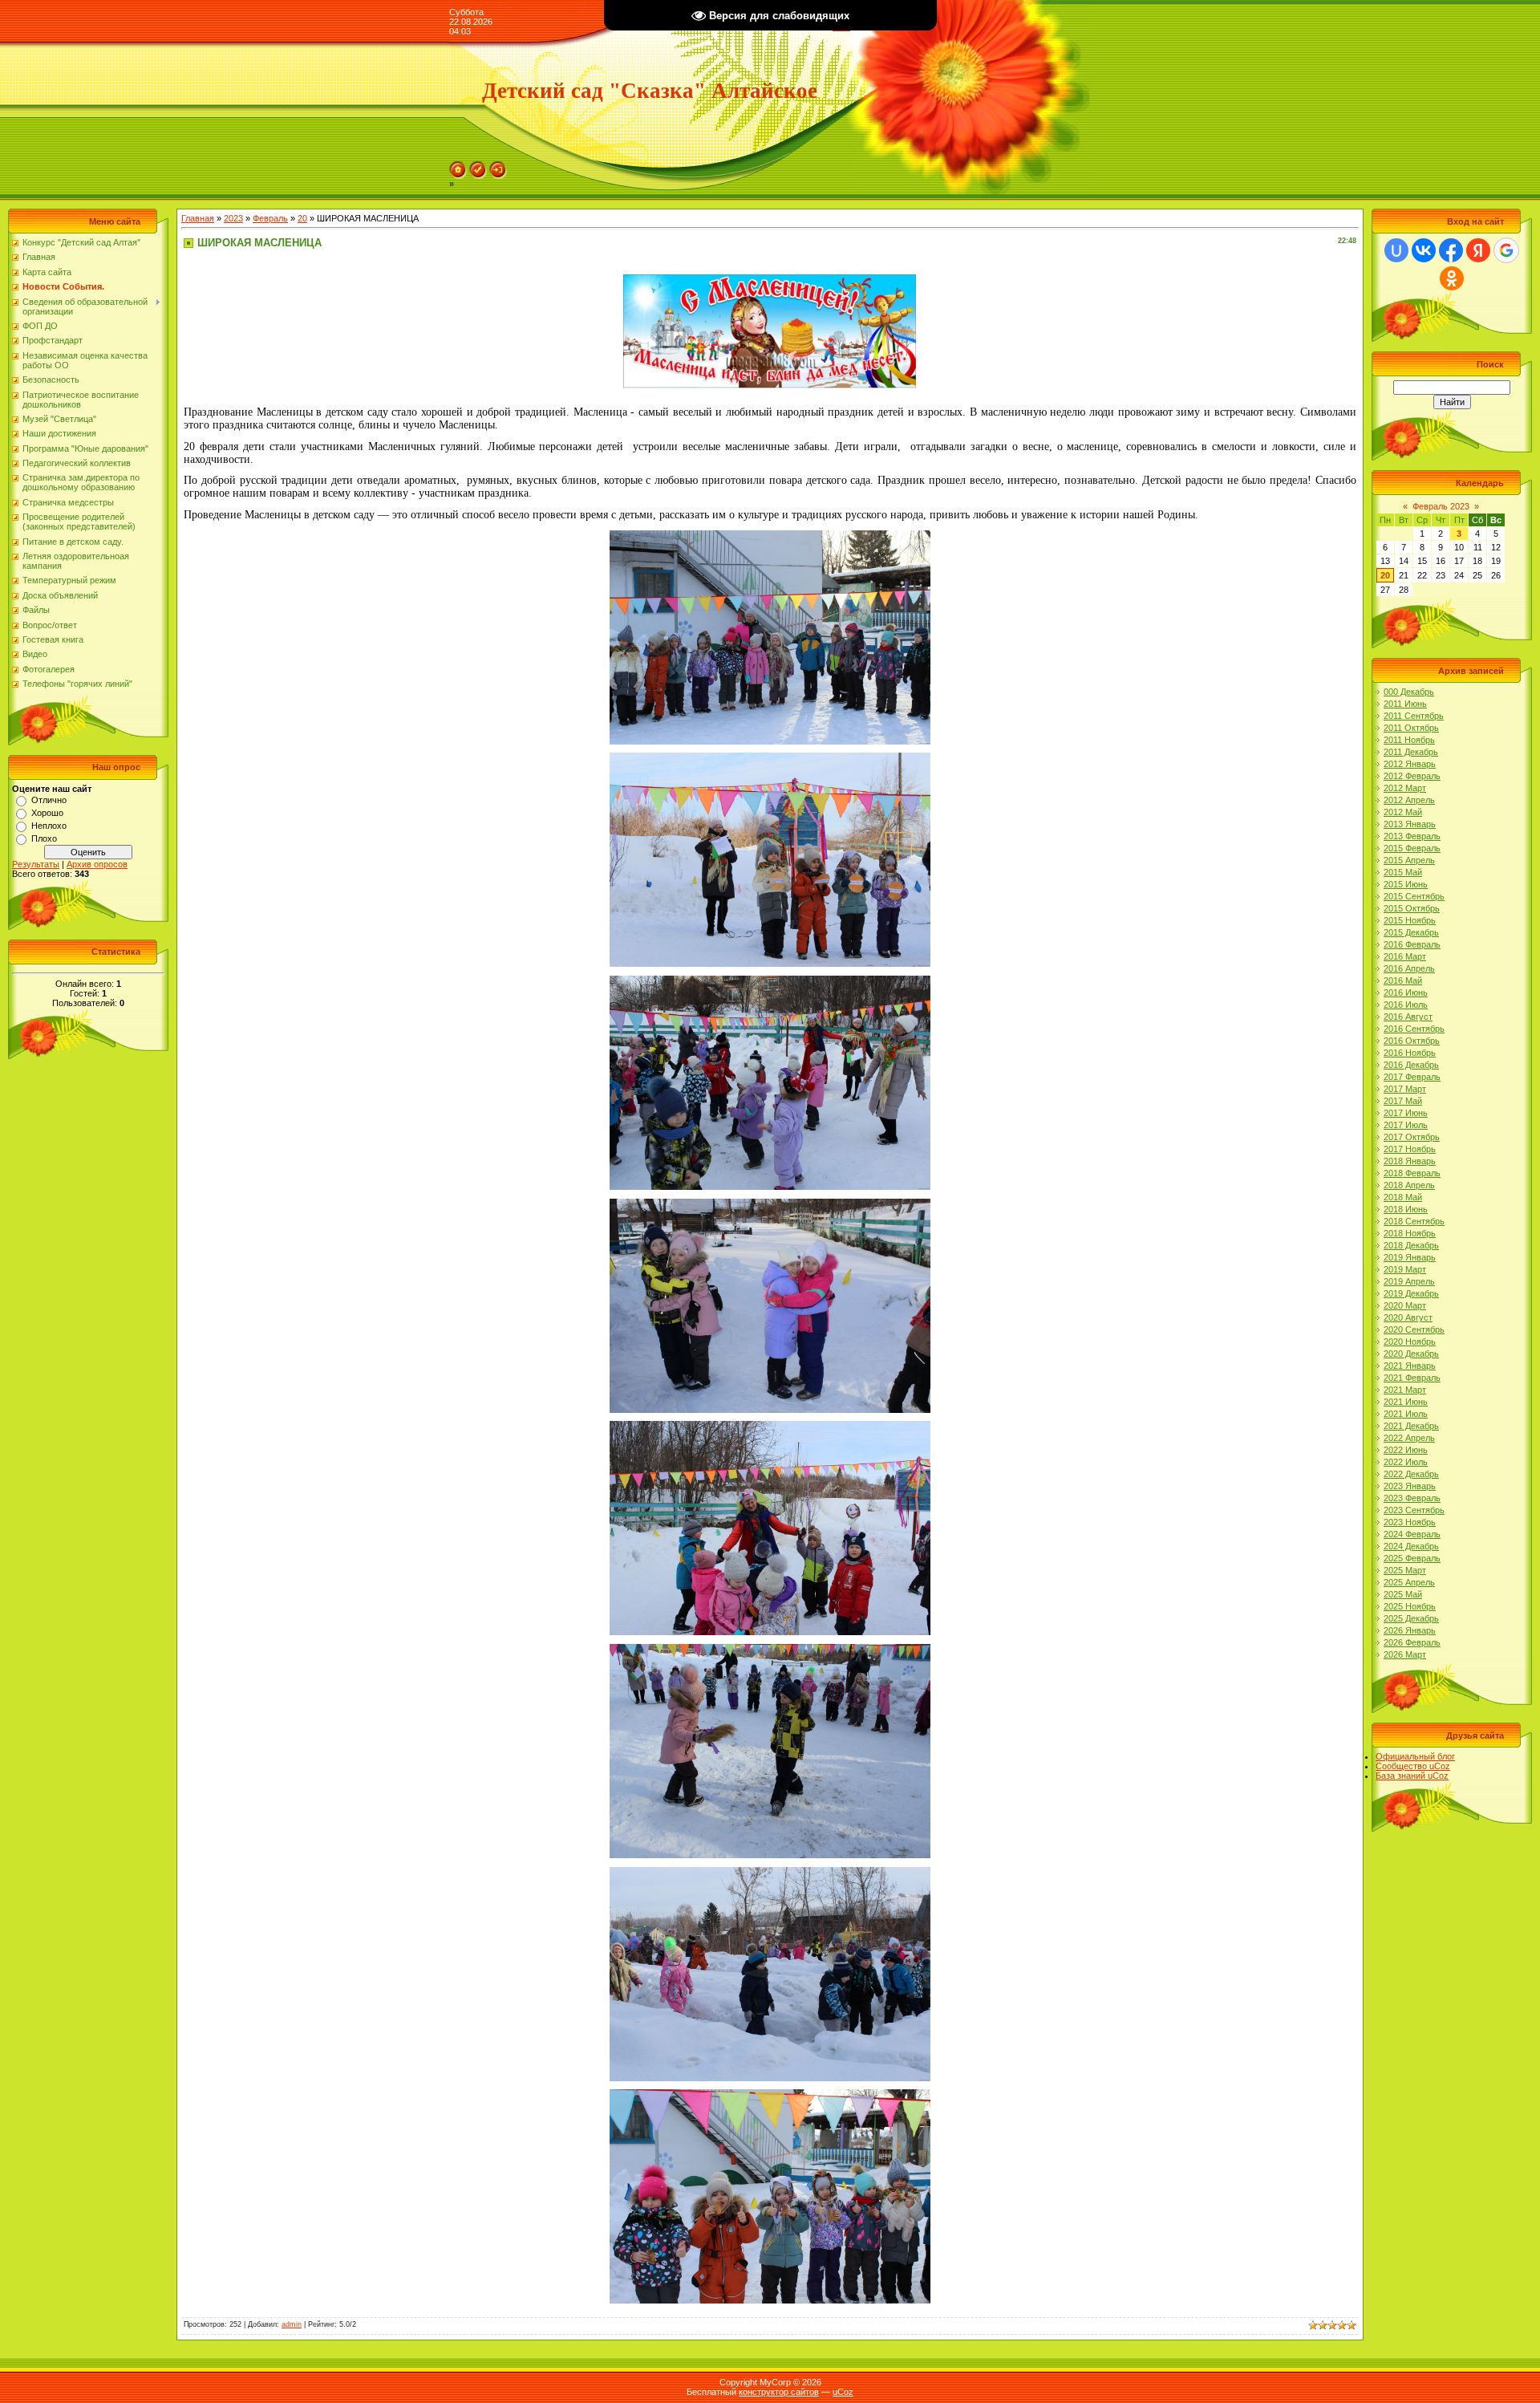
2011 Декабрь (1411, 752)
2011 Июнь (1405, 704)
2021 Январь (1410, 1366)
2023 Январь (1410, 1486)
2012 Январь (1410, 764)
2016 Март (1405, 956)
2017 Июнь (1406, 1113)
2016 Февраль (1412, 944)
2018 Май (1403, 1197)
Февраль (270, 218)
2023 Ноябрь (1410, 1522)
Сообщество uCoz (1413, 1766)
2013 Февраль (1412, 836)
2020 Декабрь (1411, 1354)
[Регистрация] (478, 166)
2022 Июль (1406, 1462)
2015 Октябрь (1412, 908)
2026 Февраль (1412, 1642)
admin (292, 2324)
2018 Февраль (1412, 1173)
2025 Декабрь (1411, 1618)
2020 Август (1408, 1317)
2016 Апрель (1409, 968)
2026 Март (1405, 1654)
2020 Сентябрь (1414, 1329)
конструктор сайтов (779, 2392)
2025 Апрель (1409, 1582)
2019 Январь (1410, 1257)
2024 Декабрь (1411, 1546)
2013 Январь (1410, 824)
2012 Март (1405, 788)
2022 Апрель (1409, 1438)
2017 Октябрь (1412, 1137)
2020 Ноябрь (1410, 1342)
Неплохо (49, 826)
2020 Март (1405, 1305)
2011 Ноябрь (1409, 740)
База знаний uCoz (1412, 1776)
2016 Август (1408, 1017)
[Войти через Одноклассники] (1452, 278)
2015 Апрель (1409, 860)
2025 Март (1405, 1570)
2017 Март (1405, 1089)
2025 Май (1403, 1594)
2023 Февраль (1412, 1498)
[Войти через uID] (1396, 250)
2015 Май (1403, 872)
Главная (198, 218)
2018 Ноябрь (1410, 1233)
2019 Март (1405, 1269)
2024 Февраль (1412, 1534)
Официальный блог (1415, 1756)
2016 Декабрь (1411, 1065)
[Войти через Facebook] (1451, 250)
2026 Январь (1410, 1630)
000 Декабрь (1409, 692)
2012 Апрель (1409, 800)
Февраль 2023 (1441, 506)
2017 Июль (1406, 1125)
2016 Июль (1406, 1005)
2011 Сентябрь (1414, 716)
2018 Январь (1410, 1161)
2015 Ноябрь (1410, 920)
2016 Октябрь (1412, 1041)
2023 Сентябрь (1414, 1510)
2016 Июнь (1406, 992)
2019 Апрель (1409, 1281)
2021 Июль (1406, 1414)
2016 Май (1403, 980)
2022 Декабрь (1411, 1474)
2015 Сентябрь (1414, 896)
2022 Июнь (1406, 1450)
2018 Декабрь (1411, 1245)
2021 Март (1405, 1390)
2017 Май (1403, 1101)
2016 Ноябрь (1410, 1053)
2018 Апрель (1409, 1185)
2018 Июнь (1406, 1209)
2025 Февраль (1412, 1558)
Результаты (36, 864)
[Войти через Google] (1506, 250)
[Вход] (498, 166)
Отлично (49, 800)
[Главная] (458, 166)
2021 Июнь (1406, 1402)
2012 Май (1403, 812)
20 (302, 218)
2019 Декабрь (1411, 1293)
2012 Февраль (1412, 776)
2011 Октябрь (1411, 728)
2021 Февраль (1412, 1378)
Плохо (44, 838)
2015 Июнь (1406, 884)
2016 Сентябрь (1414, 1029)
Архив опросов (97, 864)
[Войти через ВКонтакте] (1424, 250)
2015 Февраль (1412, 848)
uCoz (843, 2392)
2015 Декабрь (1411, 932)
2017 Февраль (1412, 1077)
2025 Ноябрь (1410, 1606)
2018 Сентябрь (1414, 1221)
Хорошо (47, 813)
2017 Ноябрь (1410, 1149)
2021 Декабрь (1411, 1426)
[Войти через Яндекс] (1478, 250)
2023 (233, 218)
